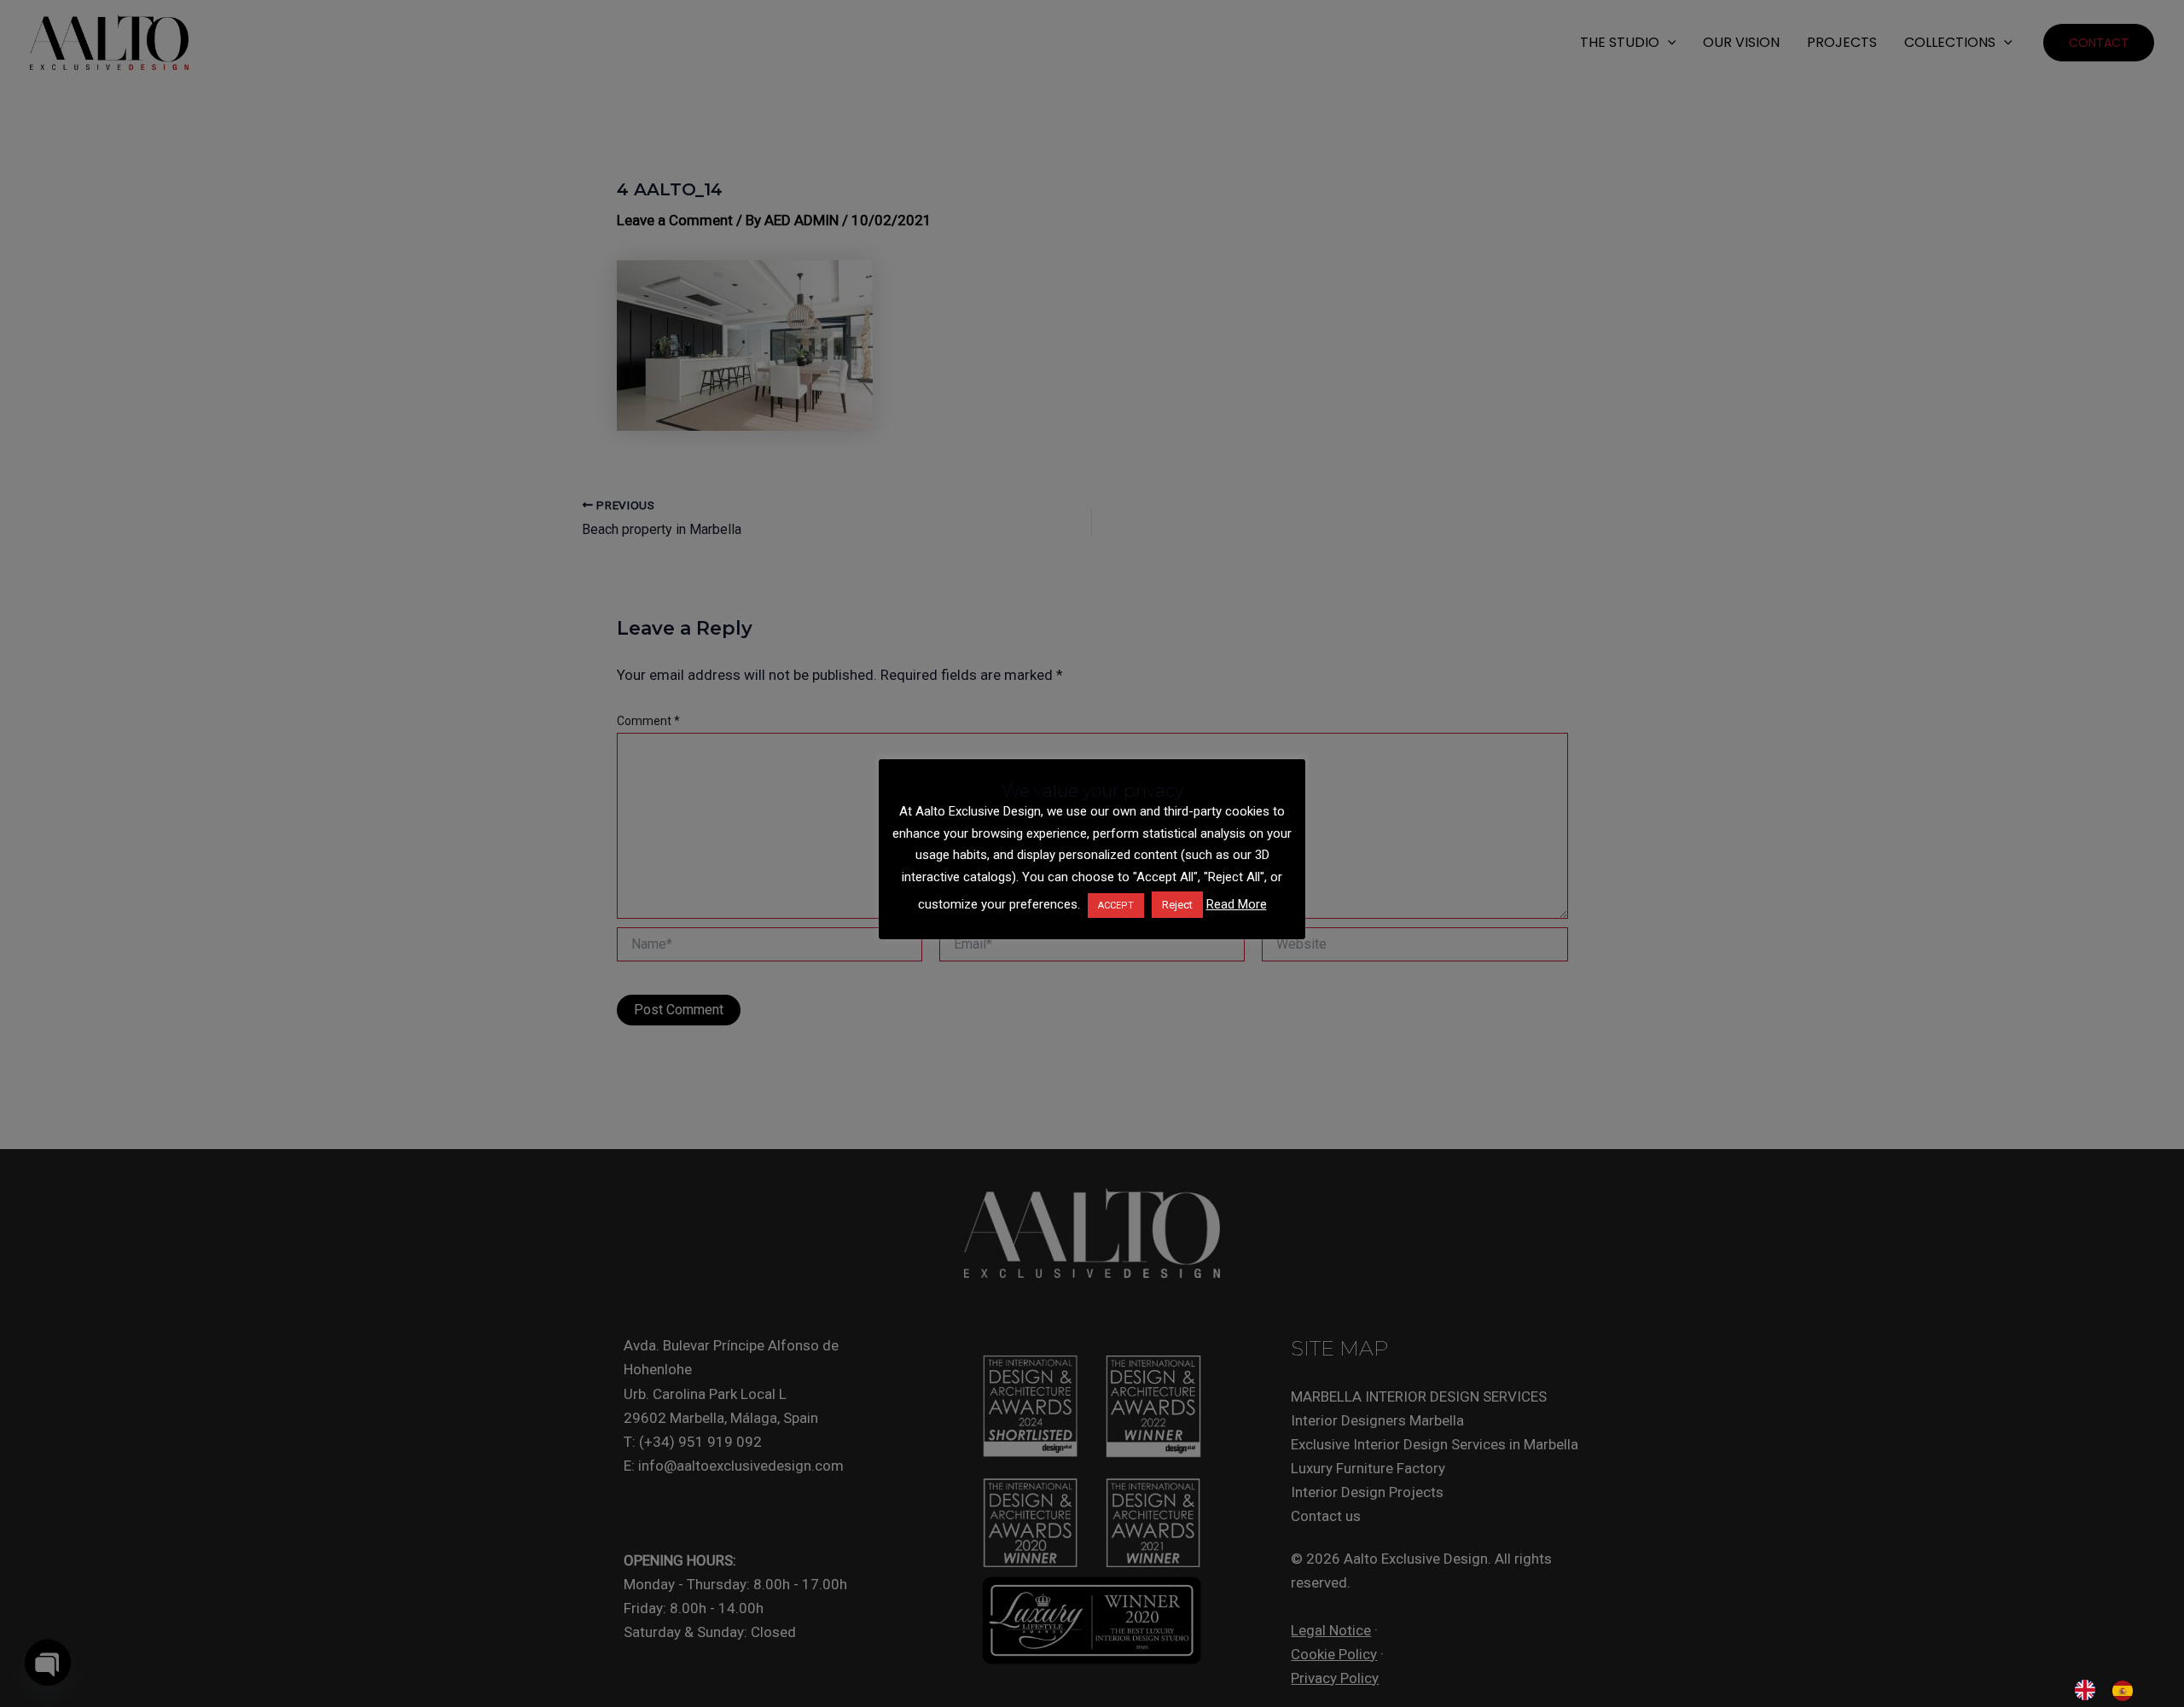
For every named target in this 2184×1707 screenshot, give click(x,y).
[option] (2127, 1691)
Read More (1237, 904)
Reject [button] (1177, 905)
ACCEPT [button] (1116, 906)
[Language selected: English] (2112, 1690)
